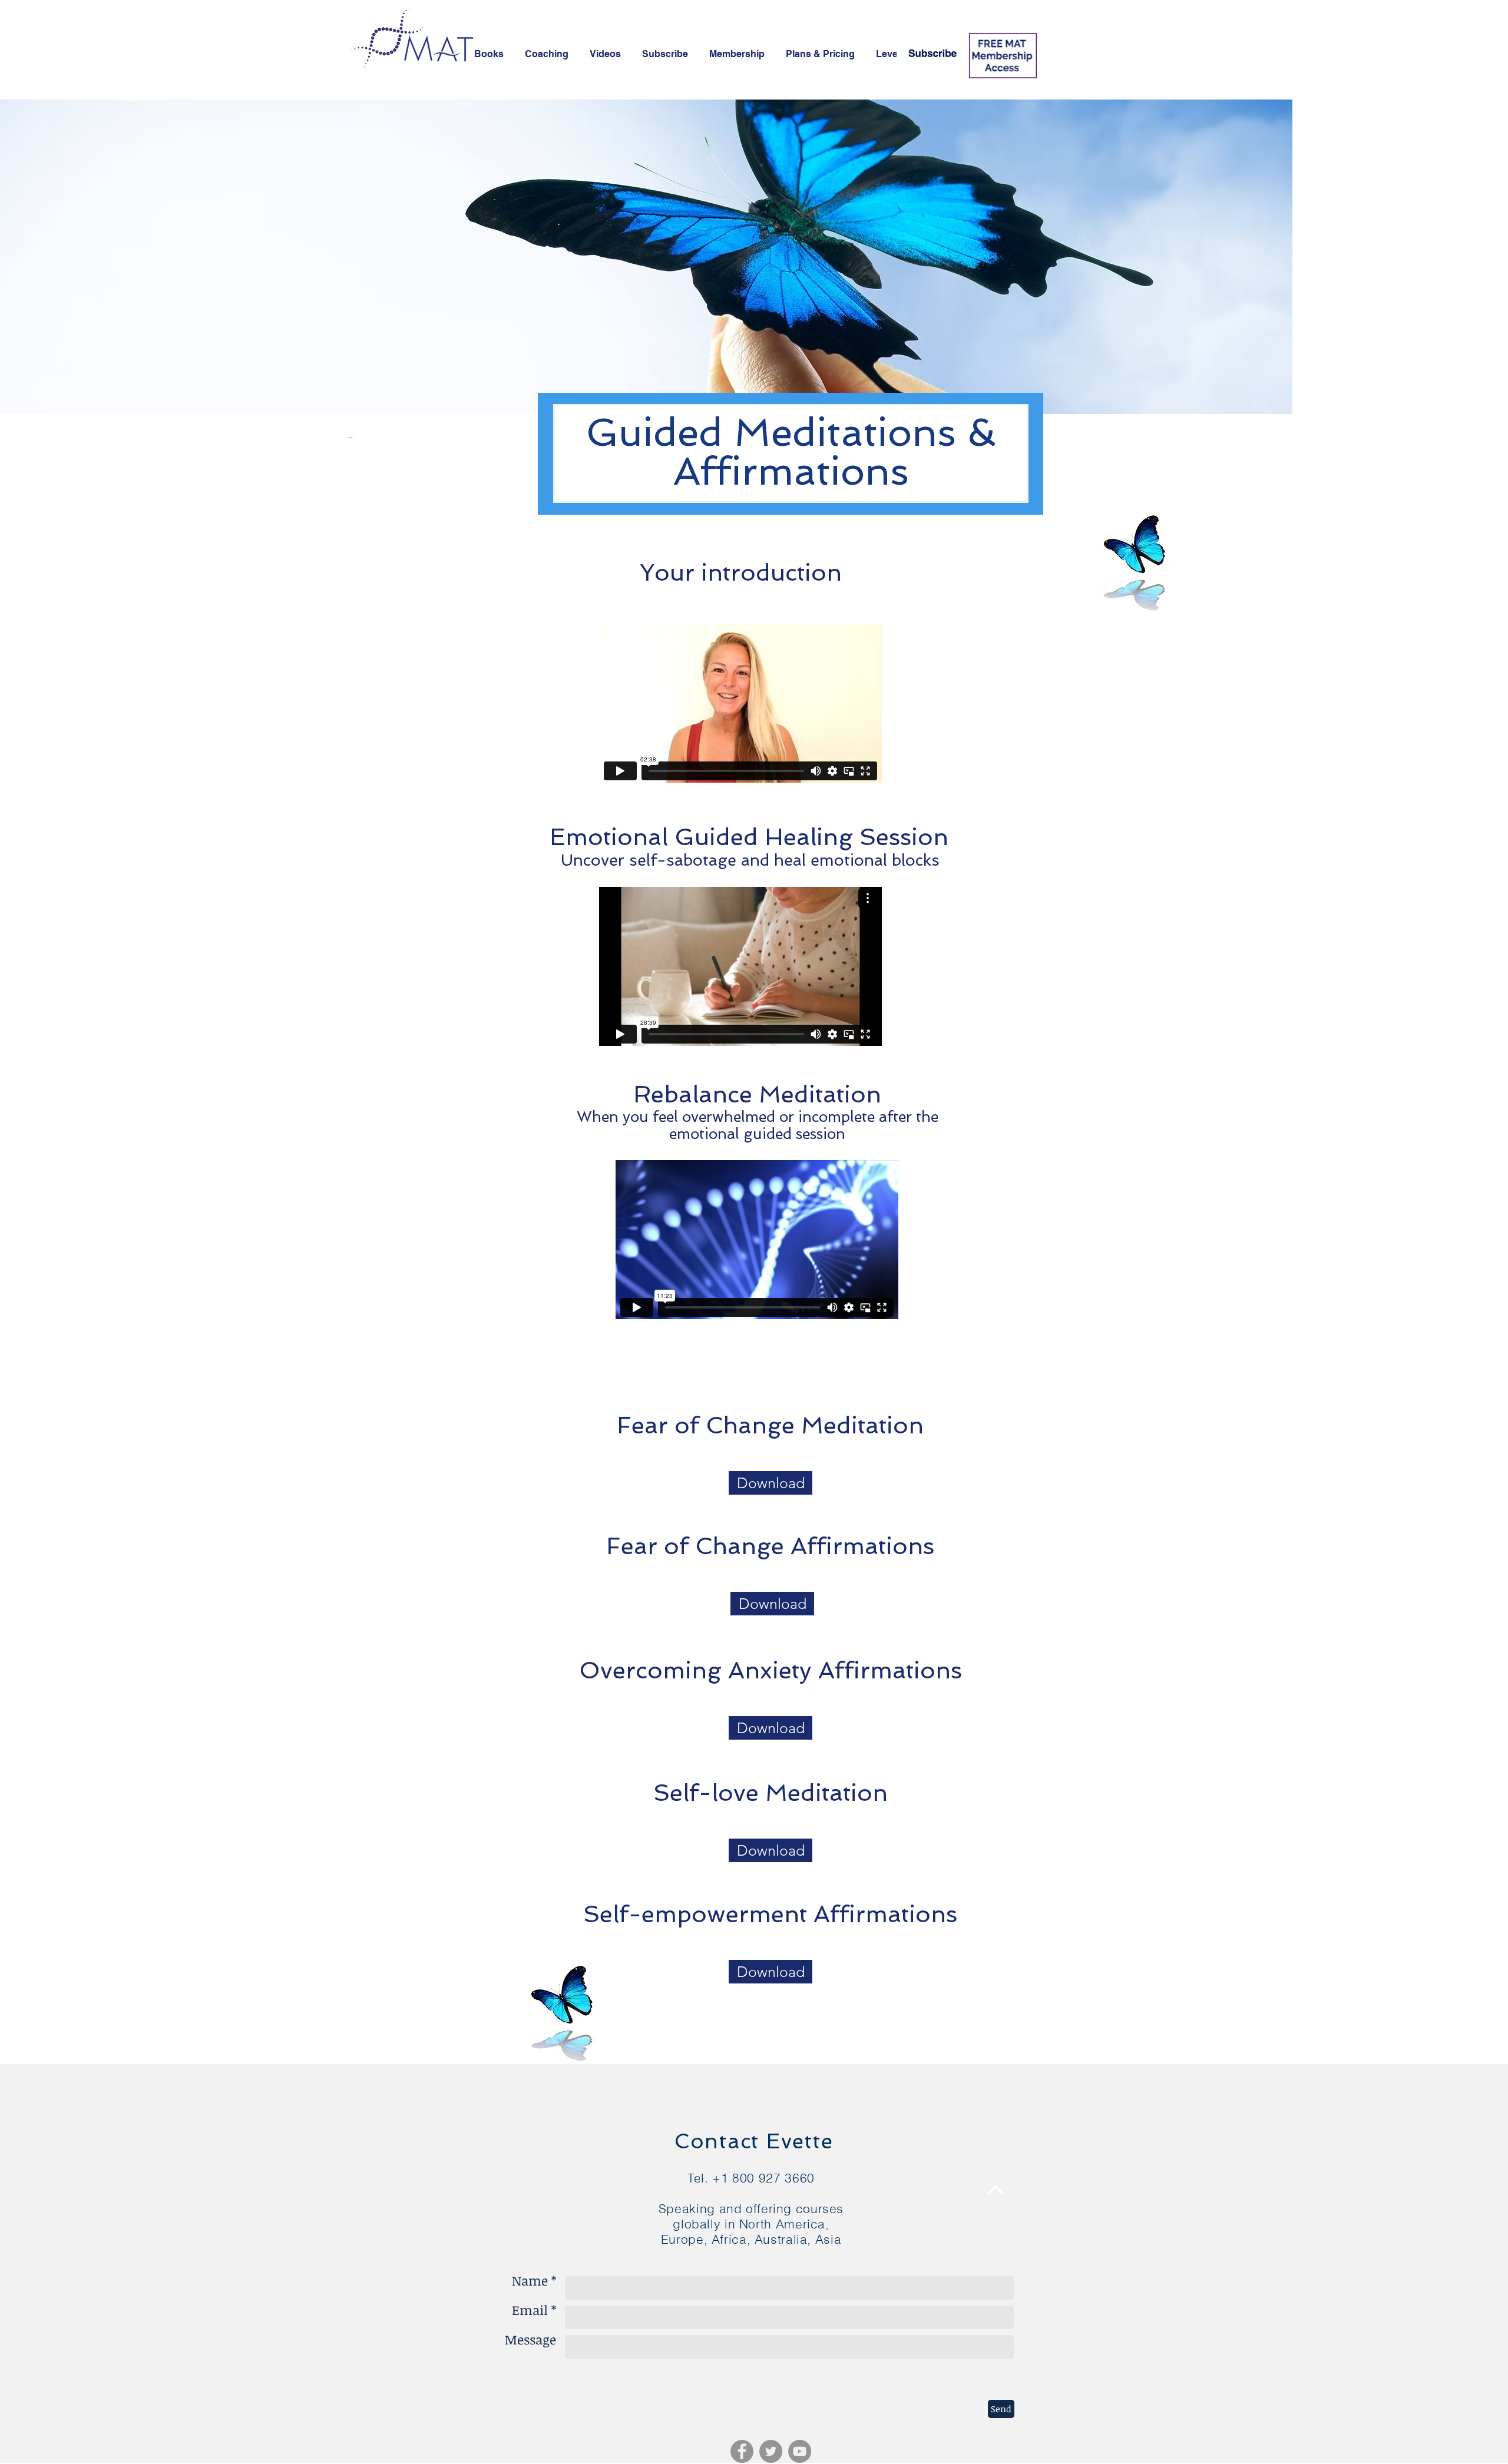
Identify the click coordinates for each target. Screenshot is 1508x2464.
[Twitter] (771, 2451)
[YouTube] (800, 2451)
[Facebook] (742, 2451)
